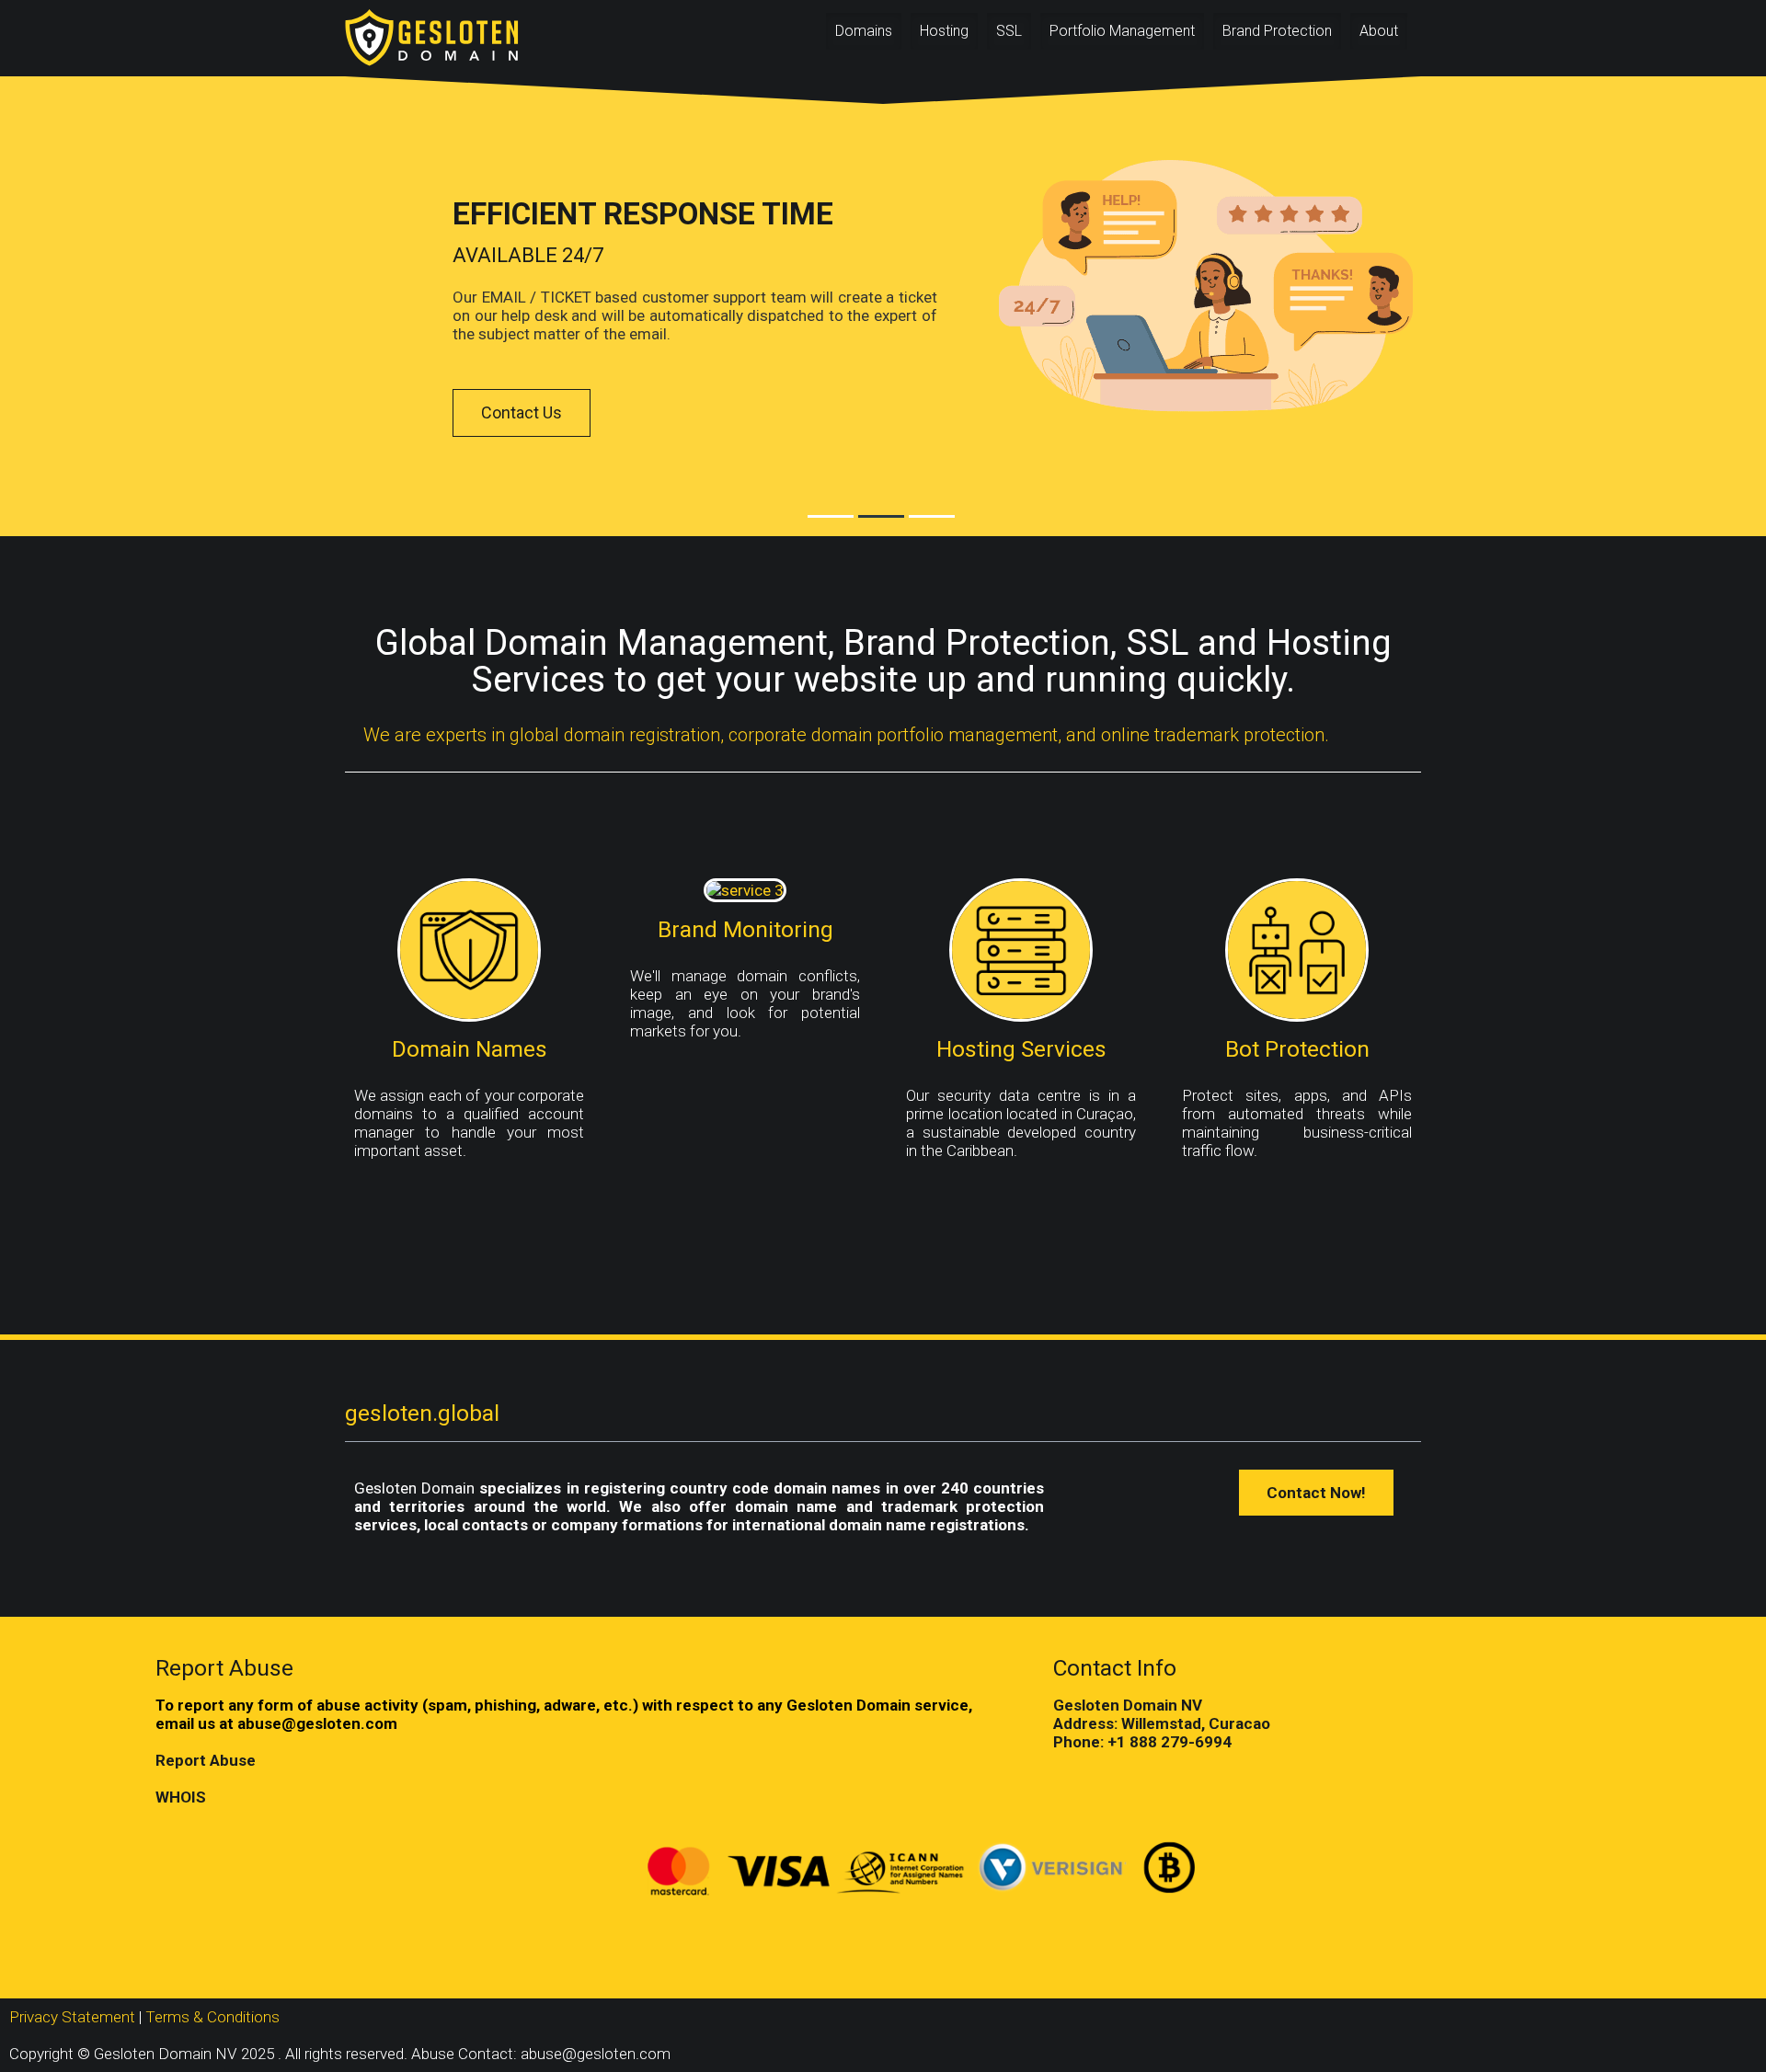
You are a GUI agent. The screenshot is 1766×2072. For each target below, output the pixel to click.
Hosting (944, 31)
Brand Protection (1277, 31)
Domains (864, 31)
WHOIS (181, 1797)
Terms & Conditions (212, 2017)
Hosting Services (1021, 1049)
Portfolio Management (1122, 31)
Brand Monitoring (745, 929)
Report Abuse (206, 1760)
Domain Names (470, 1049)
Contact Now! (1316, 1493)
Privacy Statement (72, 2017)
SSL (1009, 31)
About (1379, 31)
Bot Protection (1297, 1049)
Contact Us (522, 412)
